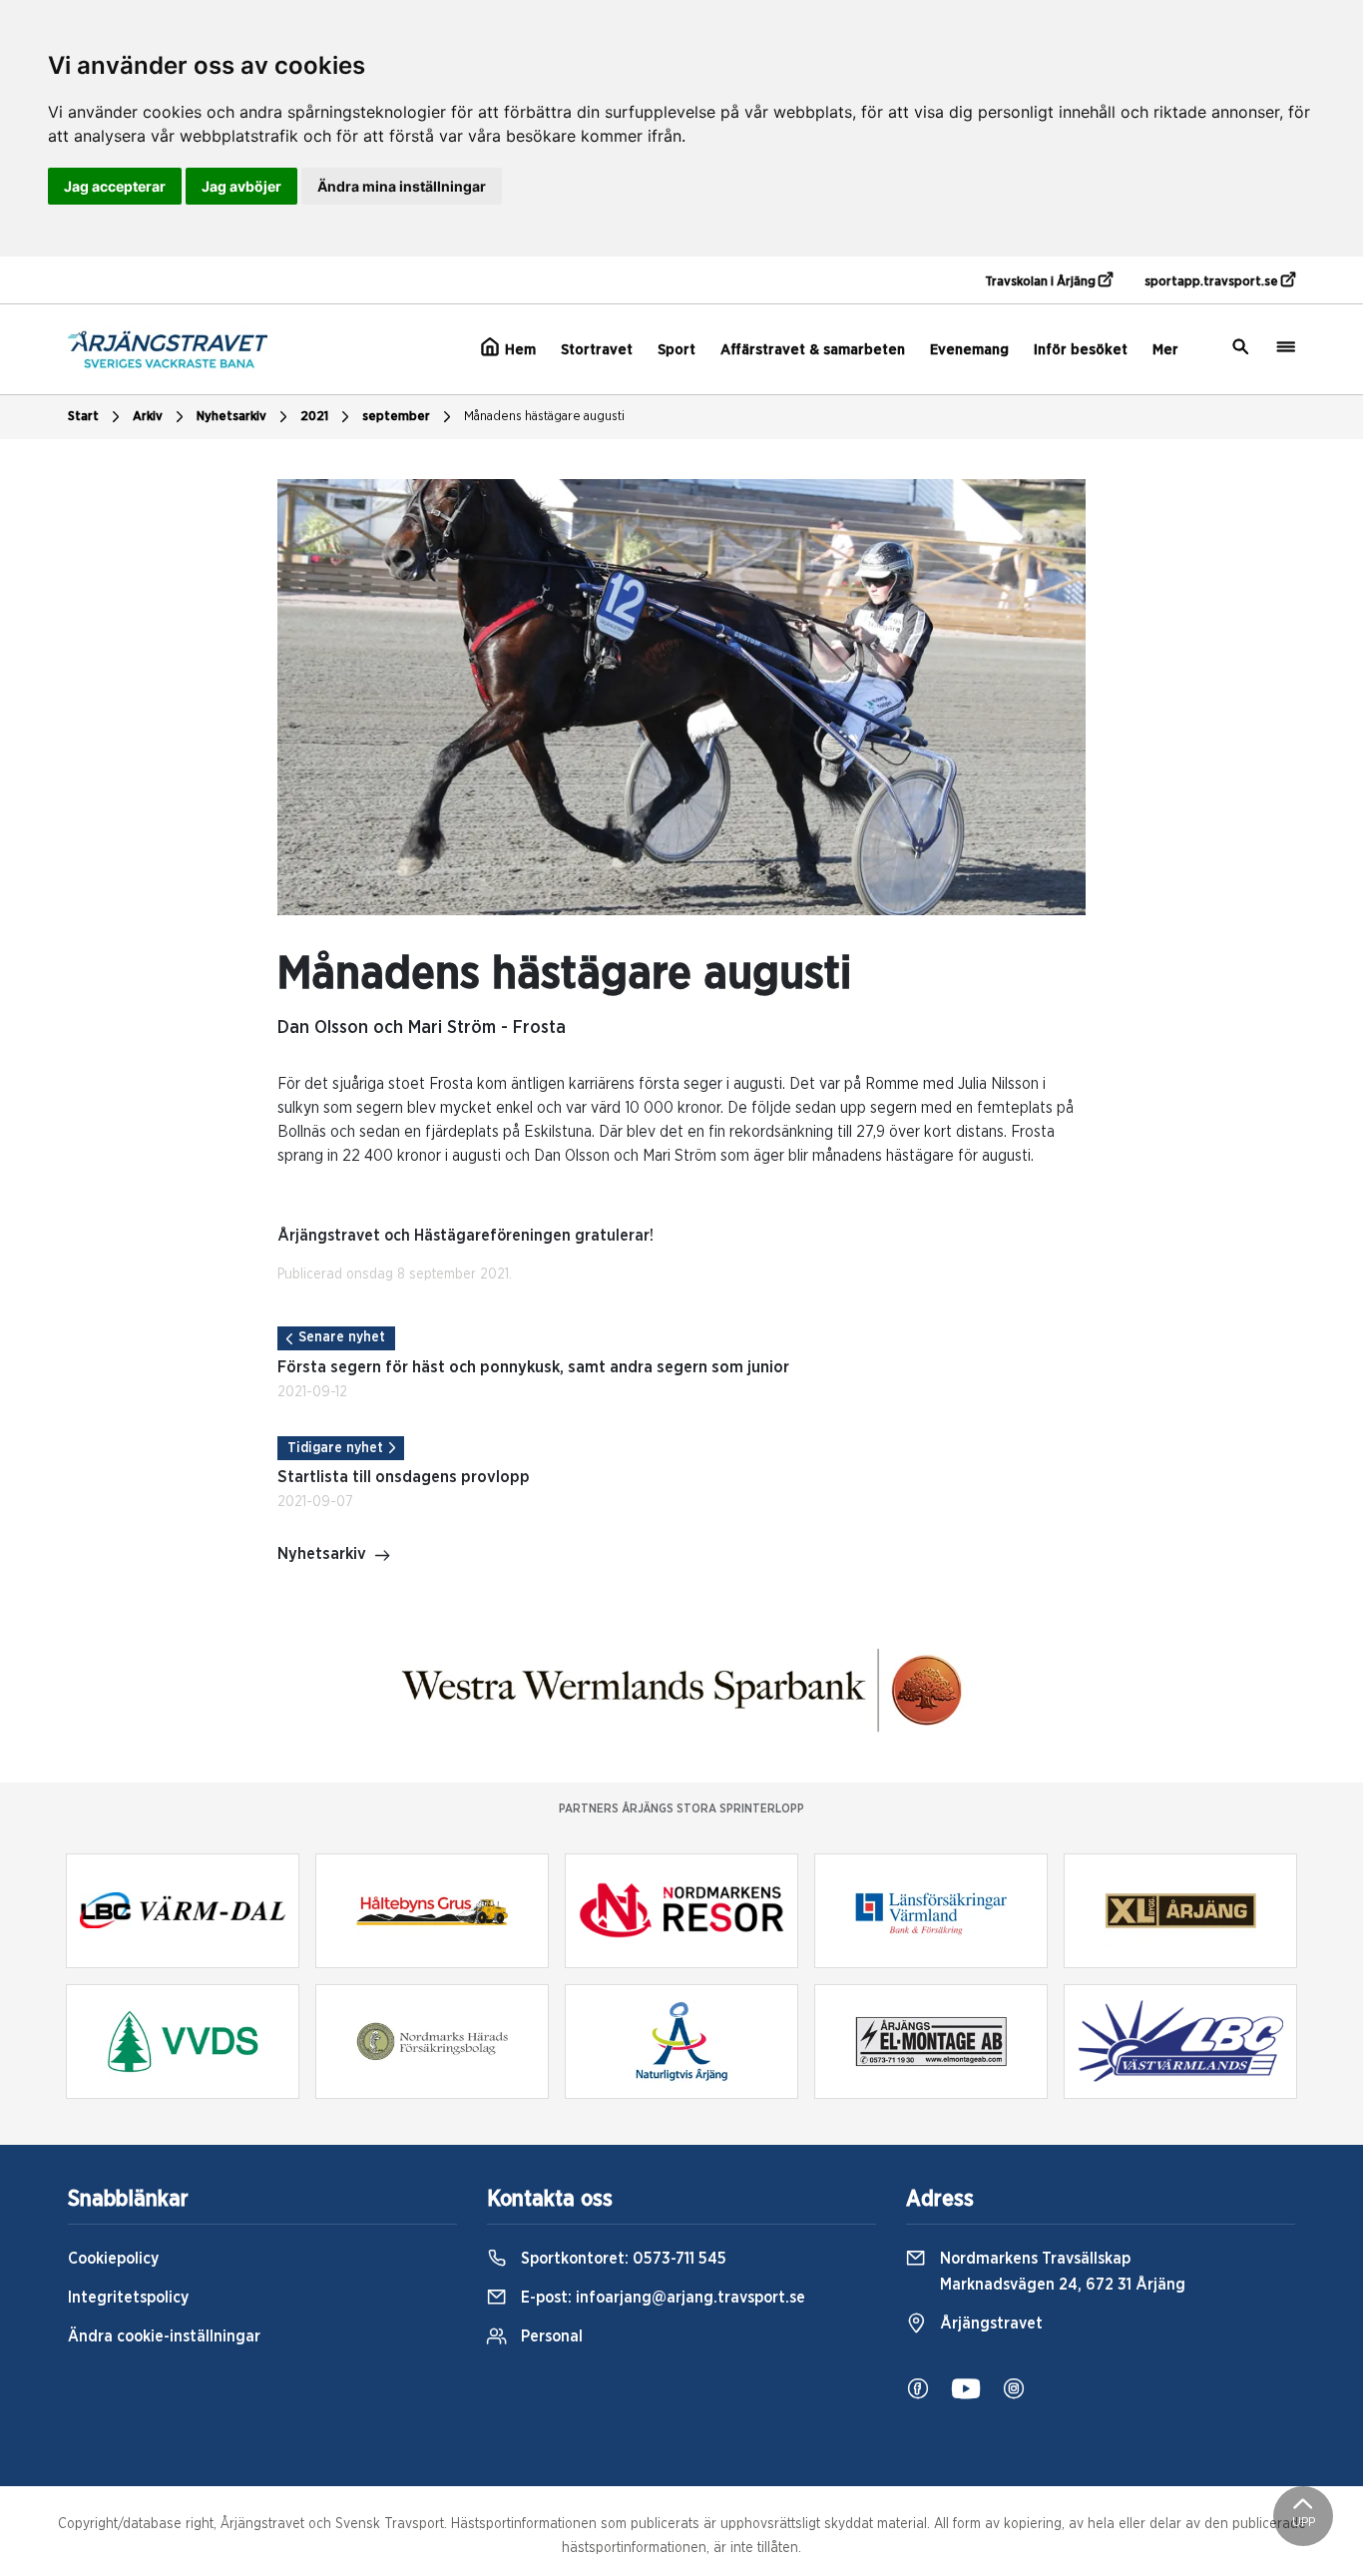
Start (83, 417)
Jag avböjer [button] (241, 186)
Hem (518, 350)
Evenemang (969, 350)
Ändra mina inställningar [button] (402, 186)
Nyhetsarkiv (231, 417)
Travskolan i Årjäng (1042, 282)
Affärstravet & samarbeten (813, 350)
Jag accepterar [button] (115, 186)
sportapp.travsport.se (1213, 282)
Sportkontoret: (622, 2259)
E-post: (661, 2298)
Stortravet (597, 350)
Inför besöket (1081, 350)
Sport (677, 350)
